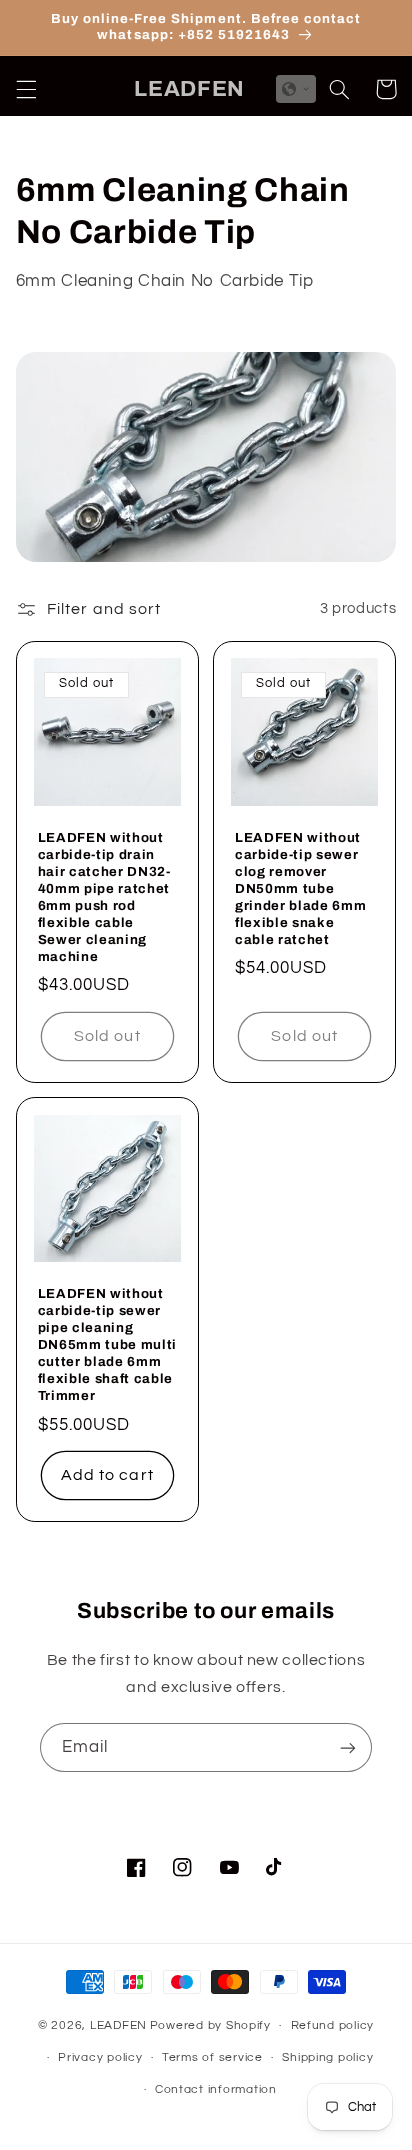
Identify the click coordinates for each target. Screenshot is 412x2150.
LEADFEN (118, 2025)
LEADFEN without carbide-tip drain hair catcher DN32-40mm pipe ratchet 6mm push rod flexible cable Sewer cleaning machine (104, 897)
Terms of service (212, 2057)
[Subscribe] (348, 1747)
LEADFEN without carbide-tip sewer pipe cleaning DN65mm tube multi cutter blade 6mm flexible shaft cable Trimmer (107, 1344)
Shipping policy (327, 2057)
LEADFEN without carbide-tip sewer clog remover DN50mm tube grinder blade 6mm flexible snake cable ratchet (300, 888)
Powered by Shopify (210, 2025)
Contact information (216, 2089)
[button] (26, 89)
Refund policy (333, 2025)
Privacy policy (100, 2057)
